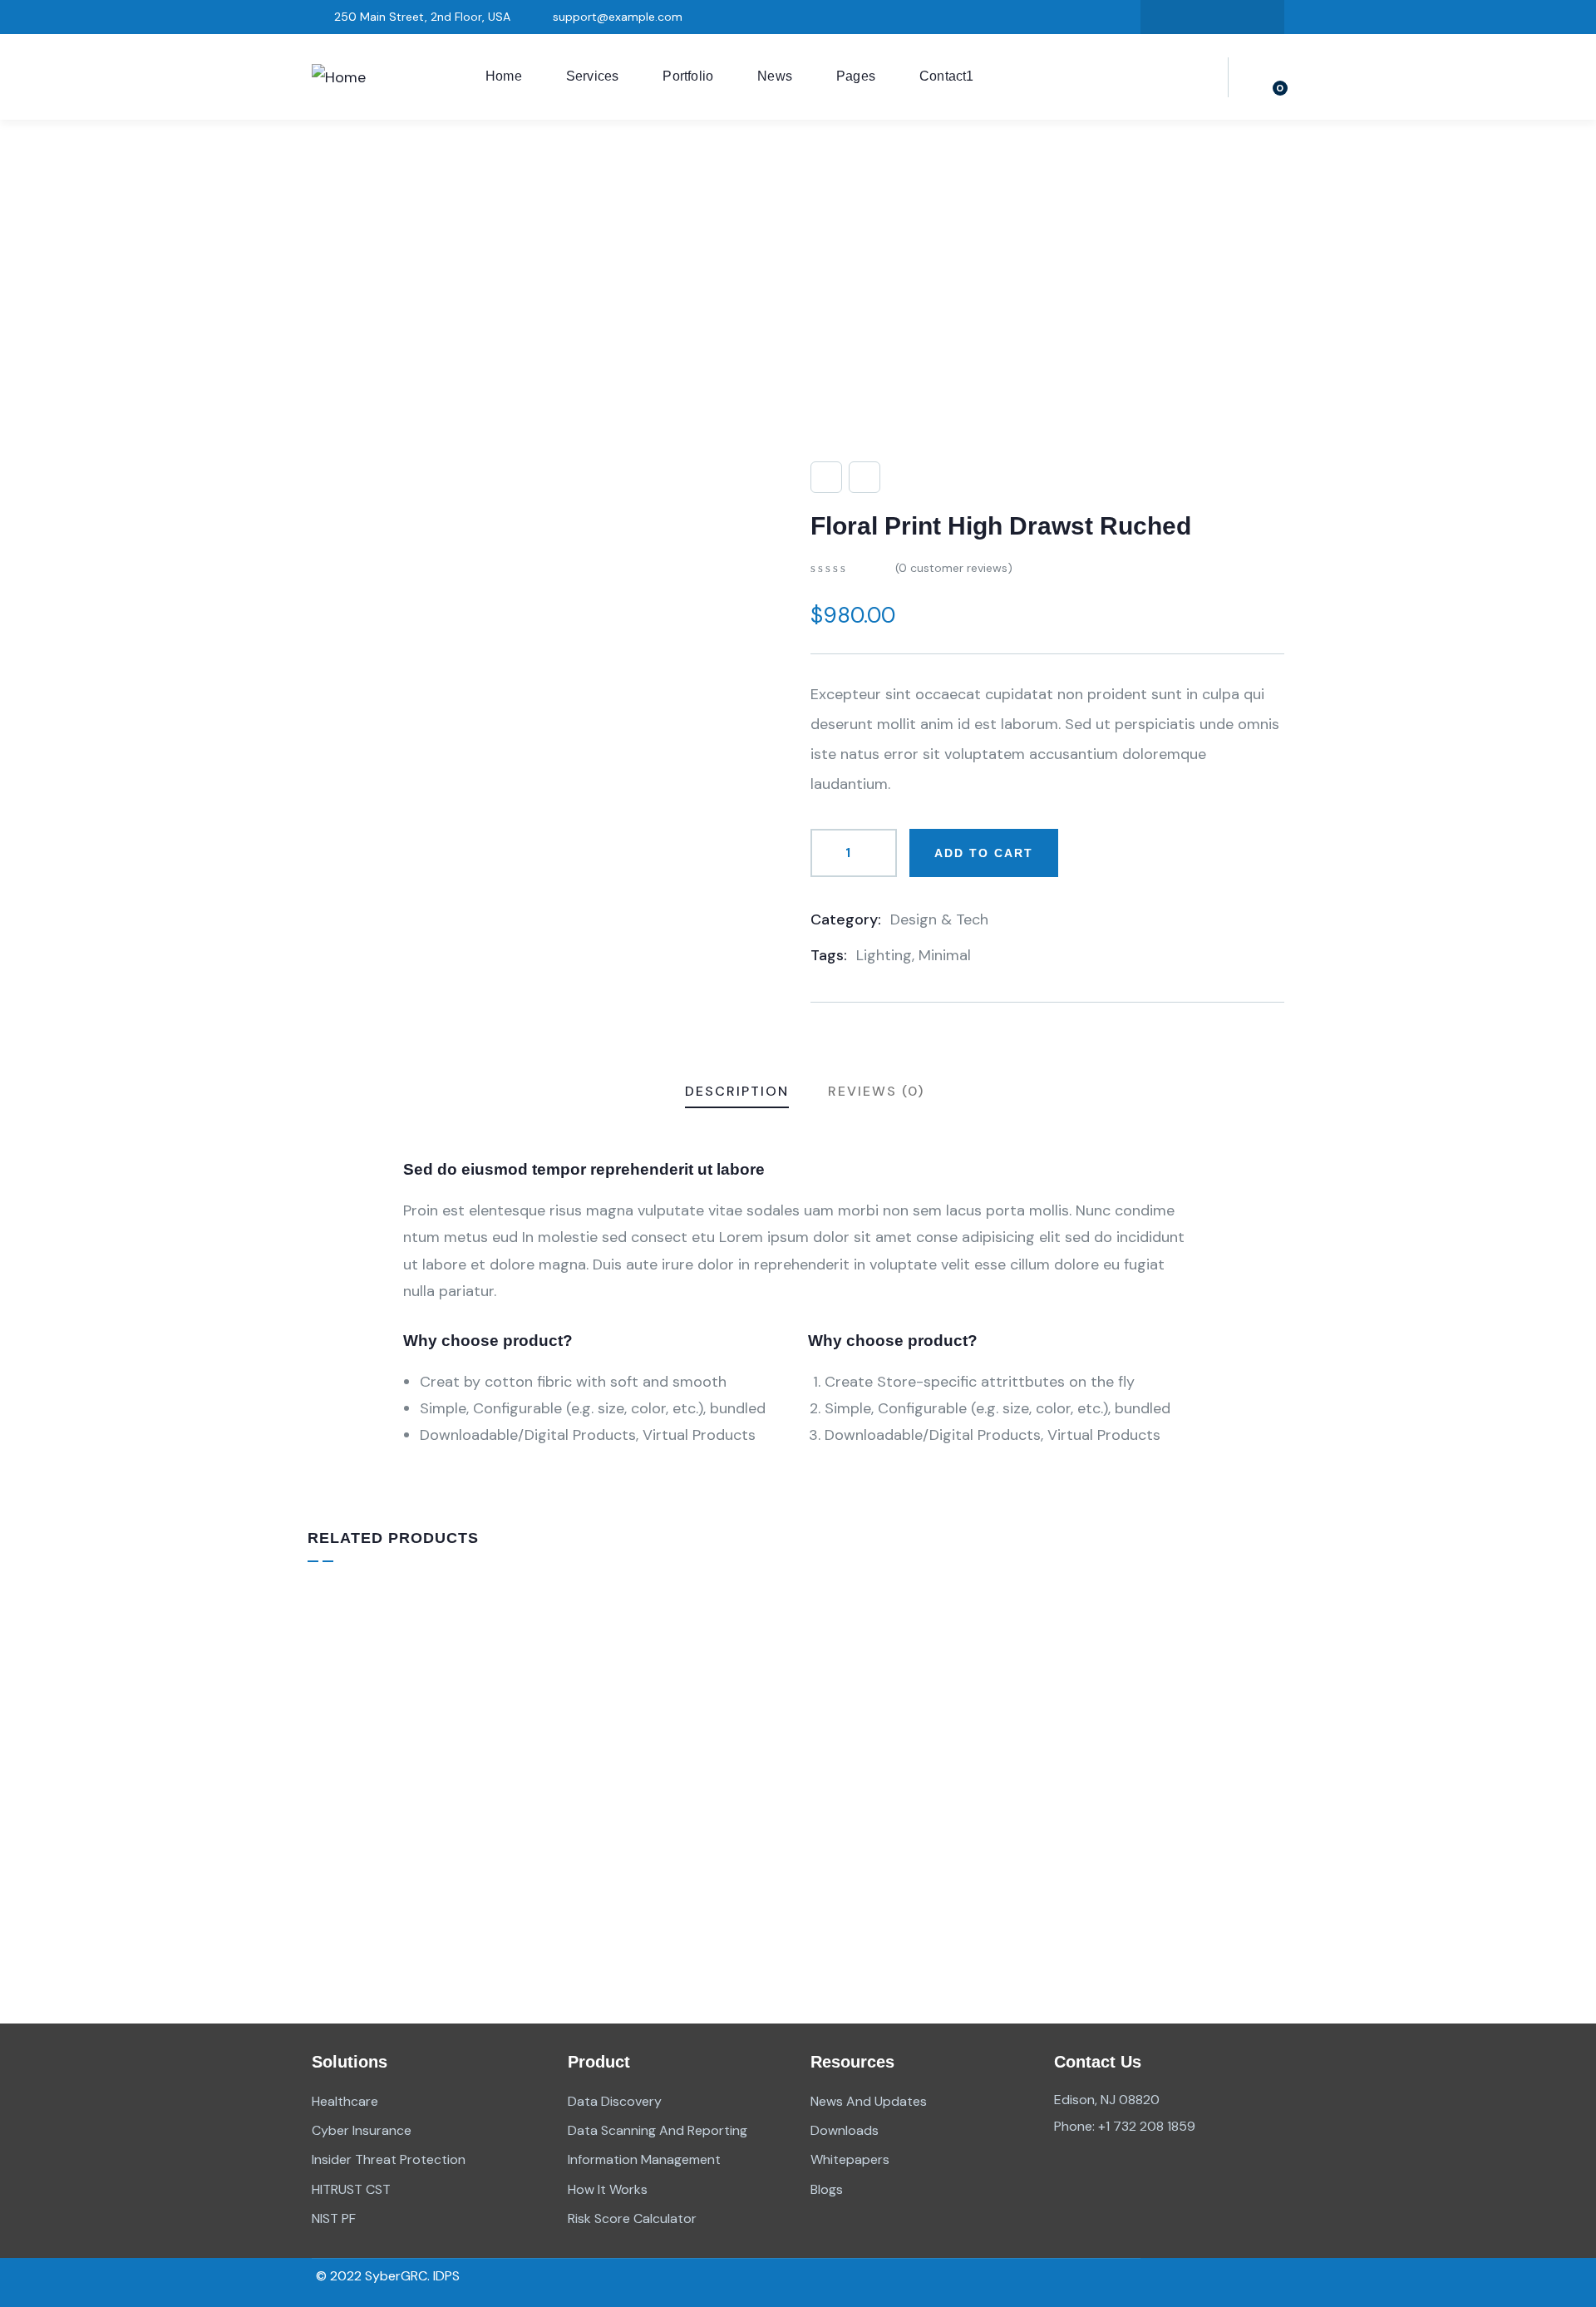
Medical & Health (1113, 1826)
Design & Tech (939, 919)
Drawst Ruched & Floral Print (430, 1851)
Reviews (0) (876, 1091)
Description (737, 1091)
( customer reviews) (954, 568)
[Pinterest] (1263, 17)
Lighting (884, 955)
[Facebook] (1196, 17)
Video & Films (611, 1826)
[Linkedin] (1214, 2282)
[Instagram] (1229, 17)
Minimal (945, 955)
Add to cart (984, 853)
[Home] (339, 77)
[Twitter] (1162, 17)
